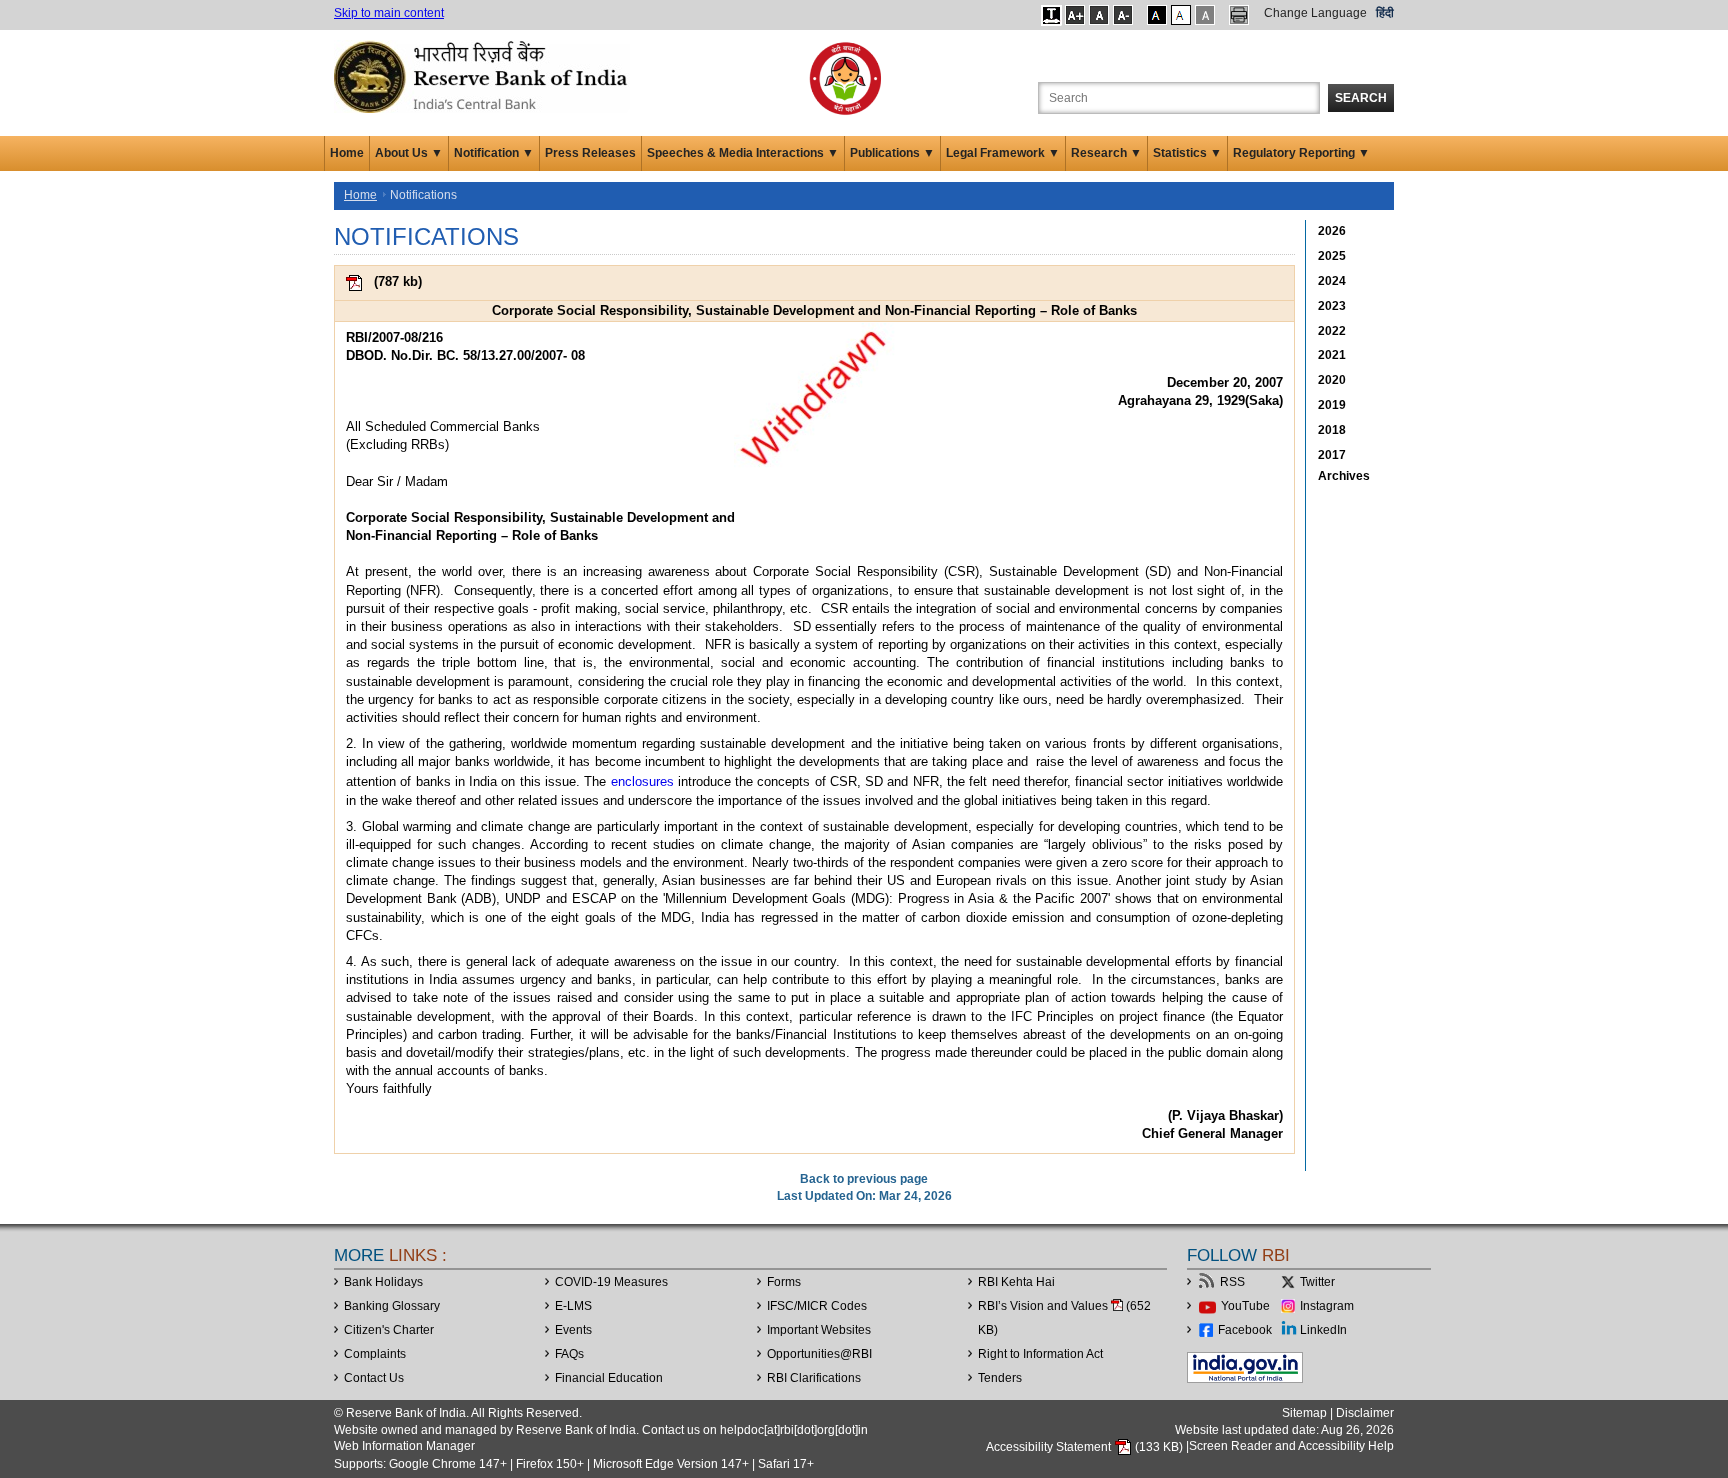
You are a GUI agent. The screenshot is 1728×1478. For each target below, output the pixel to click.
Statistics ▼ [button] (1187, 153)
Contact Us (374, 1378)
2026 (1332, 231)
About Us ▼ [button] (409, 153)
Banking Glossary (392, 1306)
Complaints (375, 1354)
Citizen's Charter (389, 1330)
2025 (1332, 256)
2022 (1332, 331)
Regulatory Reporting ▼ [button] (1301, 153)
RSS (1232, 1282)
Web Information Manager (404, 1446)
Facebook (1245, 1330)
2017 (1332, 455)
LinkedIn (1323, 1330)
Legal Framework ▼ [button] (1003, 153)
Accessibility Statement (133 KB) (1086, 1447)
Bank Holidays (383, 1282)
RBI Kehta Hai (1016, 1282)
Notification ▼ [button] (494, 153)
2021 (1332, 355)
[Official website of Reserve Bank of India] (484, 76)
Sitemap (1304, 1413)
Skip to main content (389, 13)
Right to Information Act (1040, 1354)
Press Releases (590, 153)
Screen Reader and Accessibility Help (1291, 1447)
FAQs (569, 1354)
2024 (1332, 281)
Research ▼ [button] (1106, 153)
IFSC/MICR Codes (817, 1306)
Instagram (1327, 1306)
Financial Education (609, 1378)
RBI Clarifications (814, 1378)
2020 (1332, 380)
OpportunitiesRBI (819, 1354)
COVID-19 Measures (611, 1282)
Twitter (1317, 1282)
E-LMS (573, 1306)
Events (573, 1330)
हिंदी (1385, 13)
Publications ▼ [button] (892, 153)
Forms (784, 1282)
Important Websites (819, 1330)
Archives (1344, 476)
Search (1361, 98)
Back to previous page (864, 1179)
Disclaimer (1365, 1413)
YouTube (1245, 1306)
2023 (1332, 306)
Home (347, 153)
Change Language (1315, 13)
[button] (1051, 15)
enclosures (642, 781)
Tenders (1000, 1378)
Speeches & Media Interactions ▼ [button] (743, 153)
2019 (1332, 405)
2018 (1332, 430)
